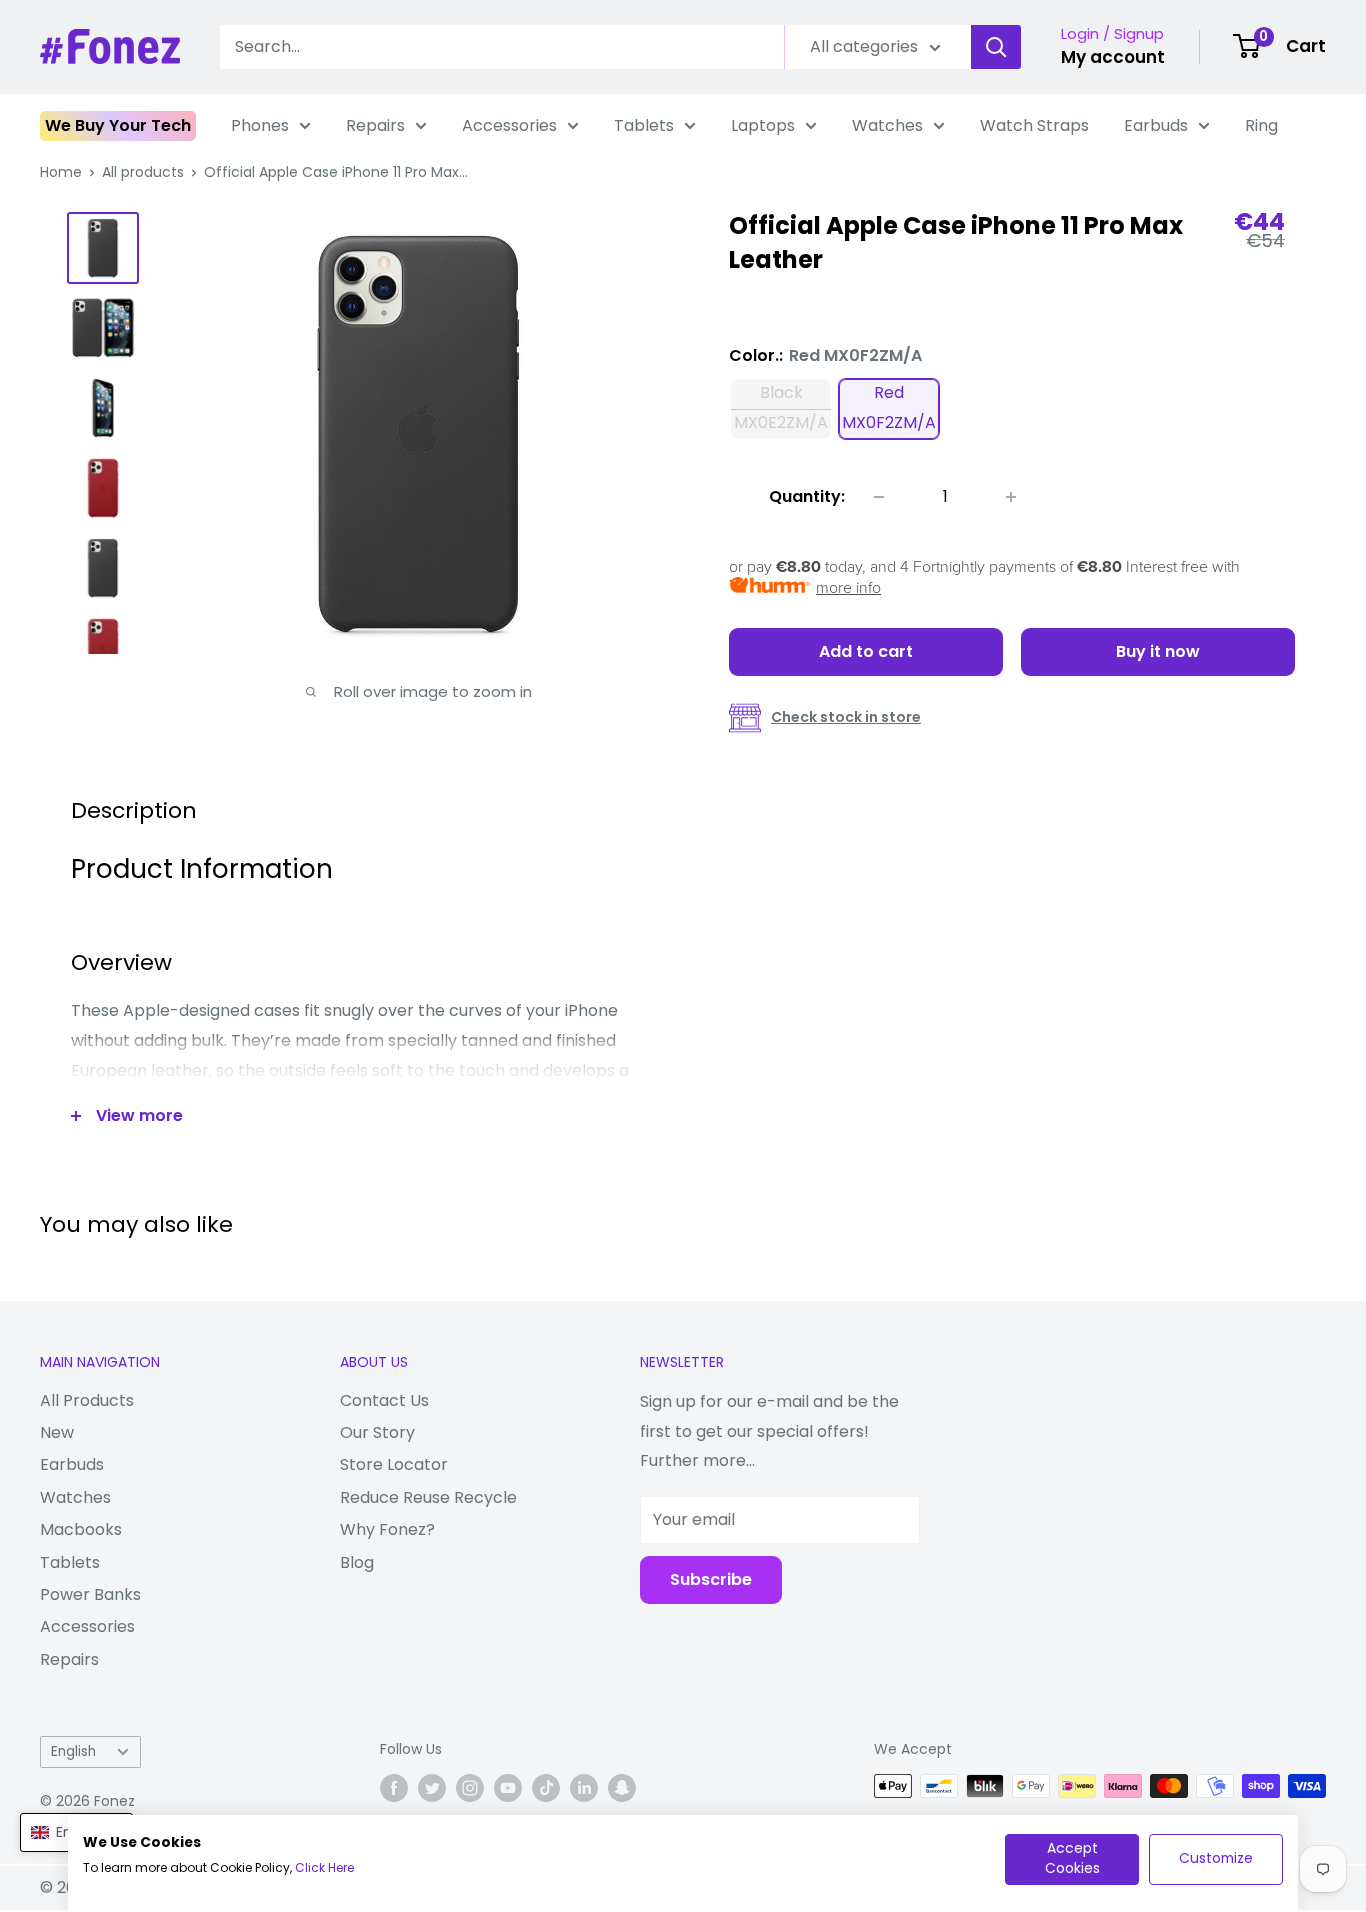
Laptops (763, 125)
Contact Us (384, 1400)
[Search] (996, 47)
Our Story (377, 1432)
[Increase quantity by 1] (1011, 497)
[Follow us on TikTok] (546, 1788)
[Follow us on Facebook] (394, 1788)
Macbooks (81, 1529)
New (57, 1432)
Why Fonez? (387, 1529)
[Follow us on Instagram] (470, 1788)
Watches (887, 125)
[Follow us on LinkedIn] (584, 1788)
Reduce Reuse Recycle (428, 1497)
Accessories (509, 125)
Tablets (644, 125)
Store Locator (394, 1464)
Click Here (324, 1867)
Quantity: (807, 496)
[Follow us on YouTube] (508, 1788)
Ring (1261, 125)
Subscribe (711, 1579)
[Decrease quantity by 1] (879, 497)
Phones (260, 125)
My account (1113, 57)
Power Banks (90, 1594)
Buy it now (1158, 651)
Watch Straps (1034, 125)
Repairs (375, 125)
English (73, 1751)
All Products (87, 1400)
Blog (357, 1562)
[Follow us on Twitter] (432, 1788)
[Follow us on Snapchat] (622, 1788)
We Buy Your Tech (118, 125)
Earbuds (1156, 125)
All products (143, 172)
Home (61, 172)
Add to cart (866, 651)
